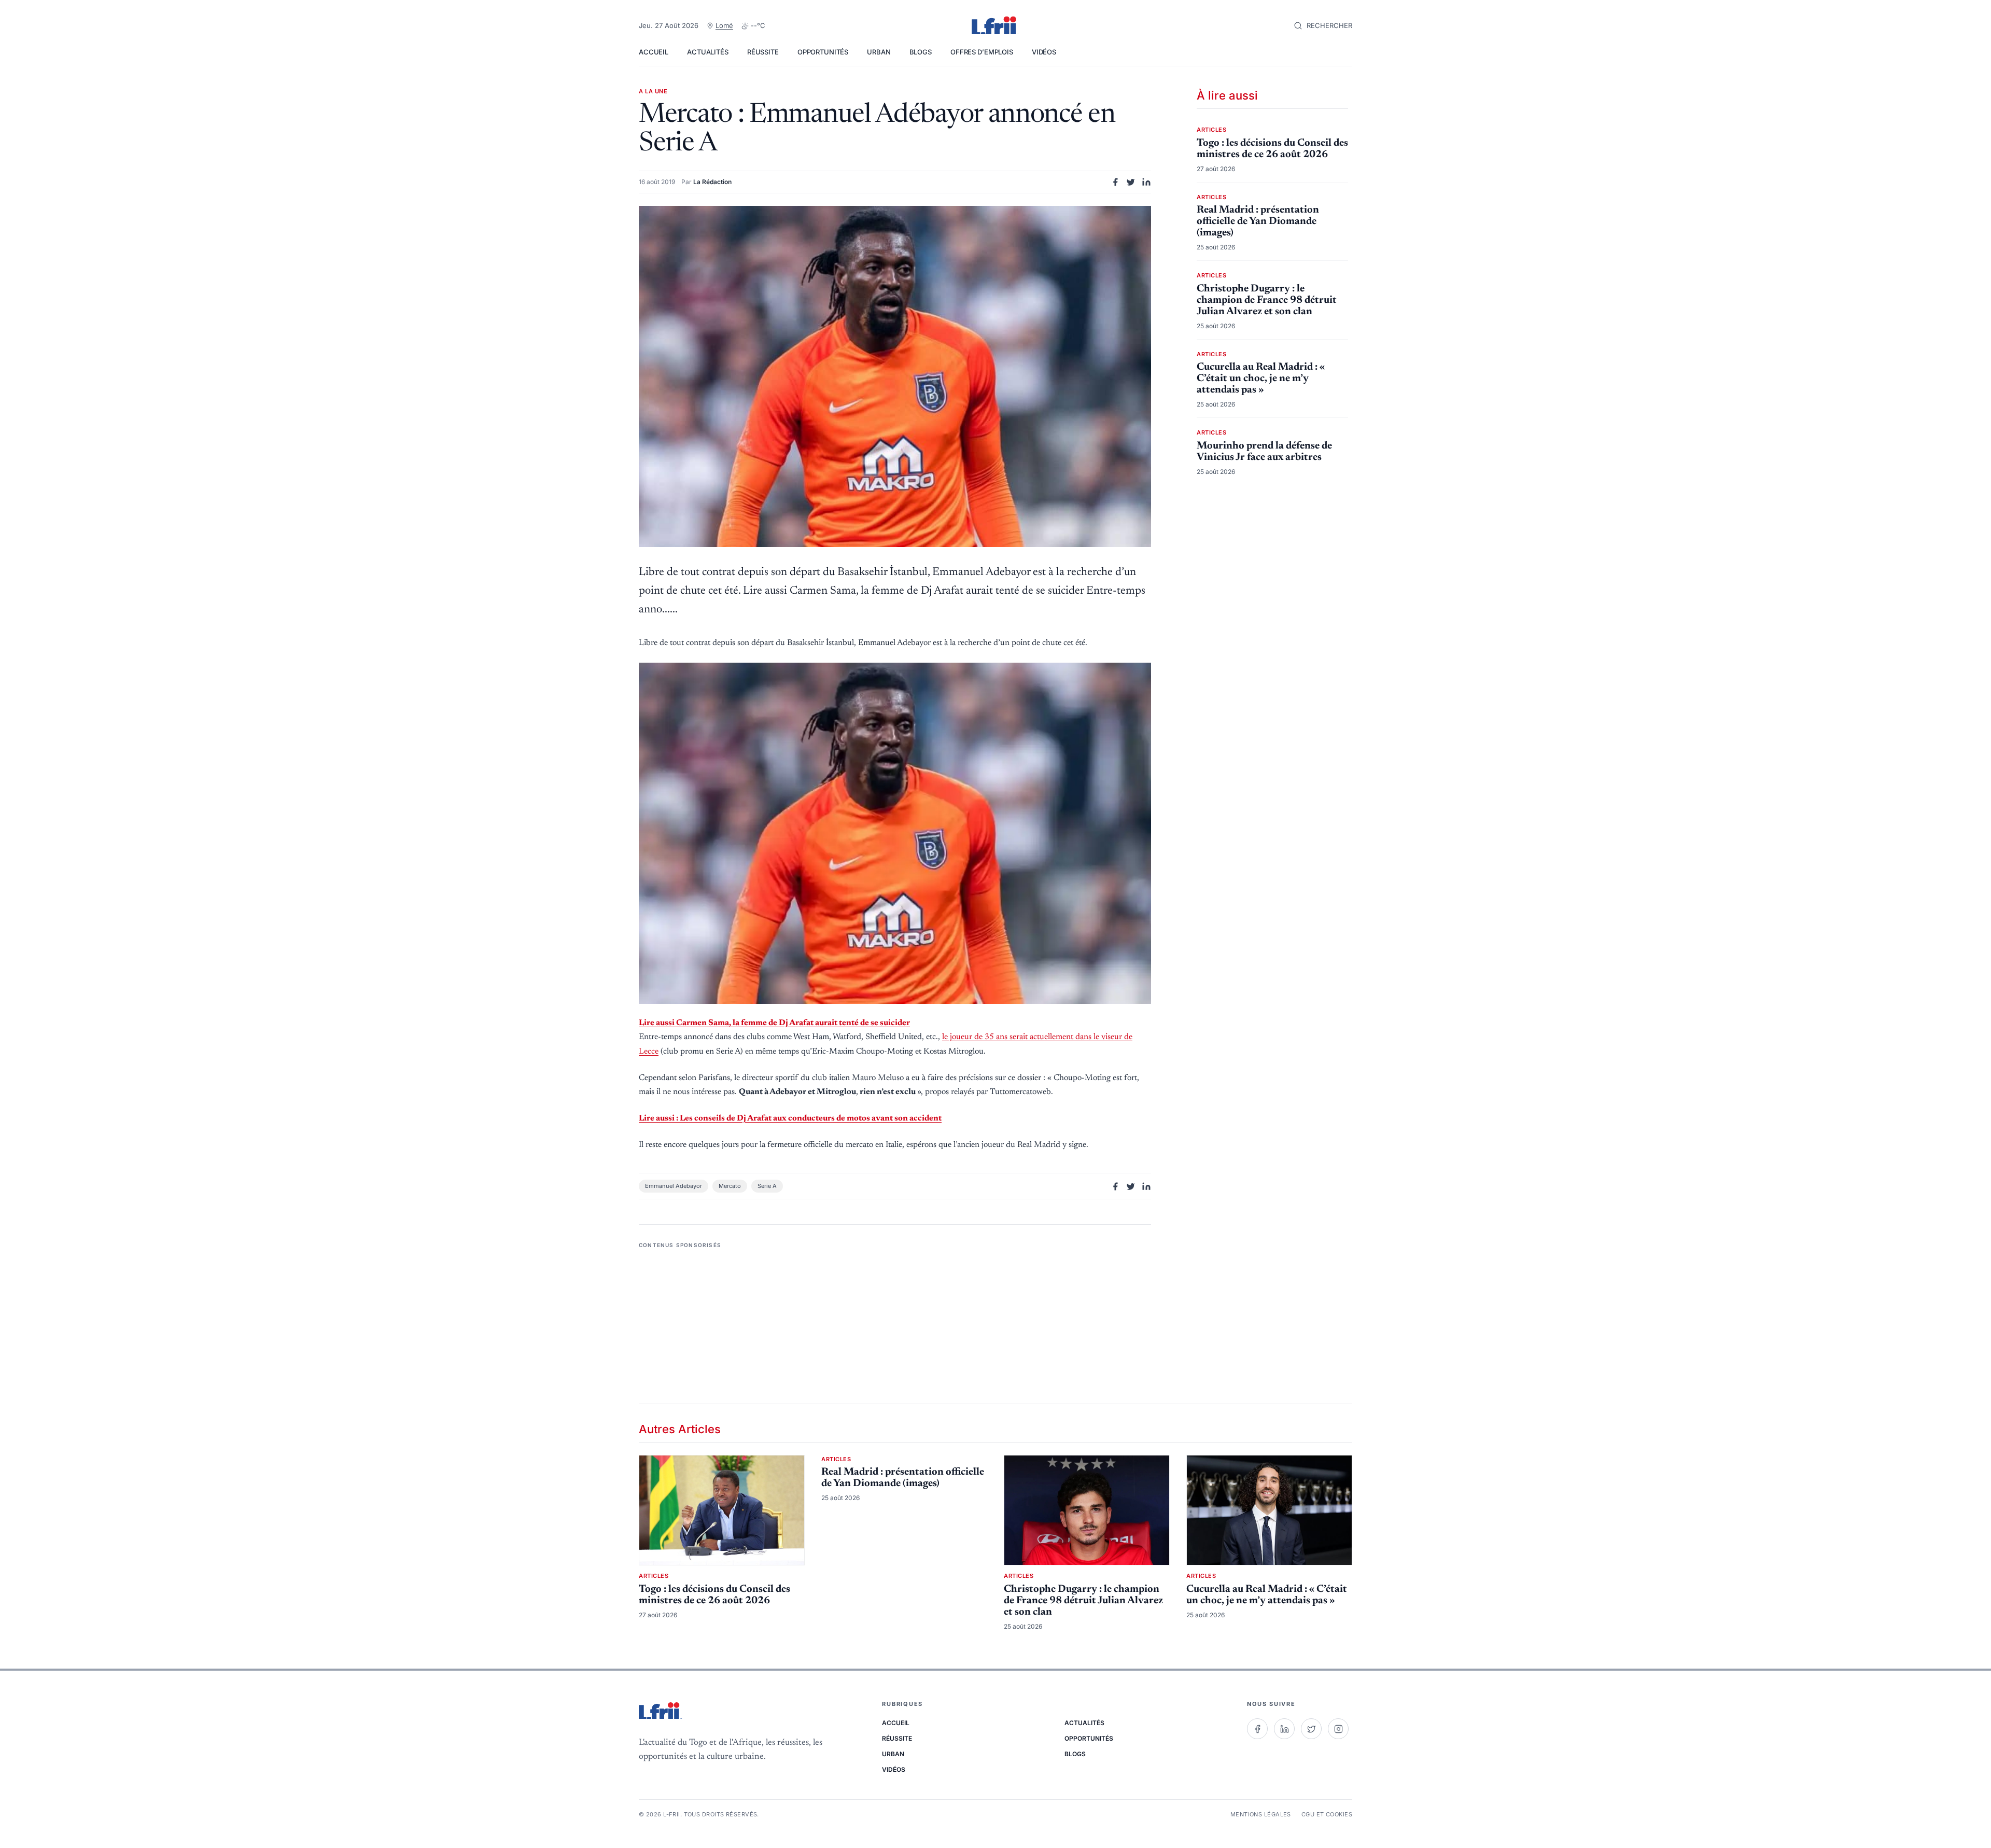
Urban (879, 52)
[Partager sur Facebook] (1115, 182)
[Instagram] (1338, 1729)
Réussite (763, 52)
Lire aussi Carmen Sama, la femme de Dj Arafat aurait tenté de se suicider (774, 1023)
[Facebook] (1257, 1729)
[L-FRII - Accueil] (995, 26)
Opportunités (823, 52)
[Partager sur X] (1131, 182)
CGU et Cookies (1327, 1814)
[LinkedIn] (1284, 1729)
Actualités (708, 52)
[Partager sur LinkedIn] (1146, 182)
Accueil (654, 52)
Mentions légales (1261, 1814)
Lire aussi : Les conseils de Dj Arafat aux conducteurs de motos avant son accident (790, 1118)
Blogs (921, 52)
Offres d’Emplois (982, 52)
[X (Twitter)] (1311, 1729)
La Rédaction (712, 182)
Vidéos (1044, 52)
